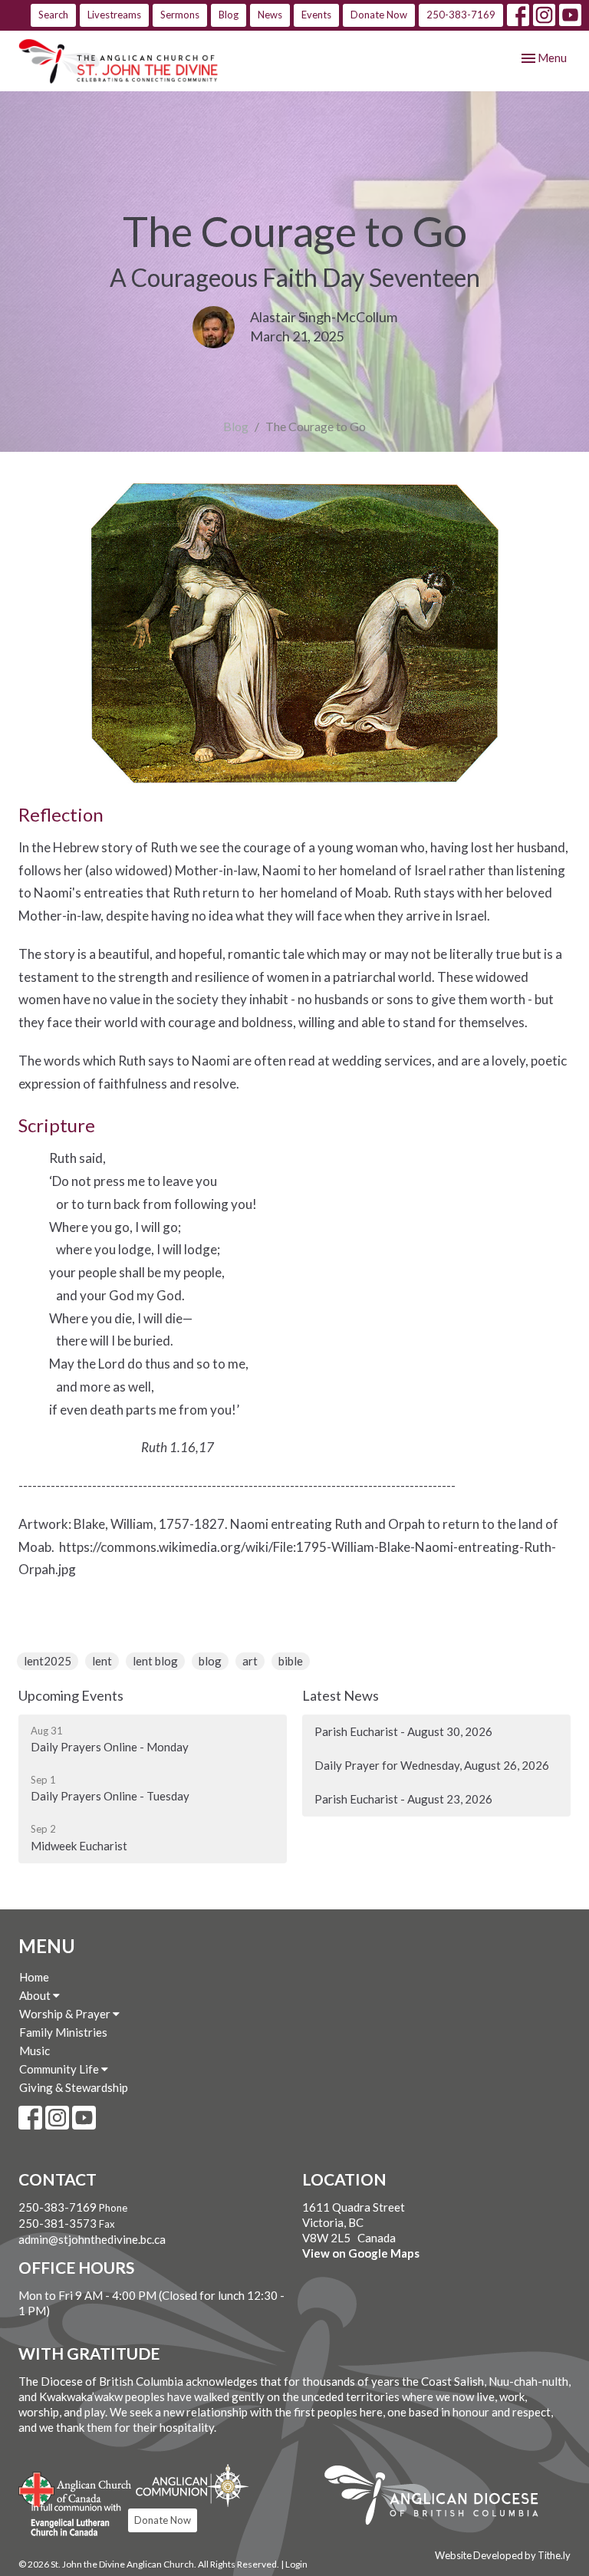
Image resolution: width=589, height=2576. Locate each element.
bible (291, 1661)
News (270, 15)
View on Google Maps (361, 2253)
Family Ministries (63, 2032)
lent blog (155, 1661)
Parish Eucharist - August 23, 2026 (403, 1799)
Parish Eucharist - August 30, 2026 (403, 1731)
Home (34, 1977)
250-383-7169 (461, 15)
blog (210, 1661)
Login (296, 2564)
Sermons (180, 15)
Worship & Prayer (66, 2014)
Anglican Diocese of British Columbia (439, 2498)
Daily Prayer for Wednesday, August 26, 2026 (432, 1765)
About (36, 1995)
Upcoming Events (71, 1695)
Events (316, 15)
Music (35, 2051)
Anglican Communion (192, 2485)
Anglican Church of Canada (76, 2488)
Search (53, 15)
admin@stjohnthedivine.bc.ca (92, 2239)
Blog (229, 15)
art (250, 1661)
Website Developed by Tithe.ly (503, 2555)
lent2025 (48, 1661)
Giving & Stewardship (74, 2087)
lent (102, 1661)
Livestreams (114, 15)
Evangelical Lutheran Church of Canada (70, 2521)
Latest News (341, 1695)
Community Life (60, 2069)
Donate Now (379, 15)
